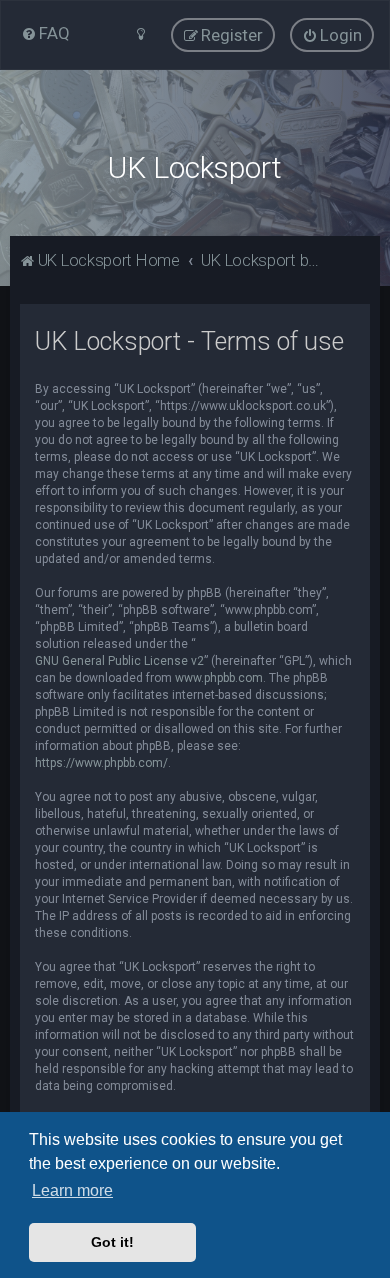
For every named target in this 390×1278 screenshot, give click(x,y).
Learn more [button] (72, 1190)
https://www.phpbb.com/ (101, 763)
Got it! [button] (112, 1242)
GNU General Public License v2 (119, 661)
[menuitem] (45, 33)
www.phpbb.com (219, 678)
